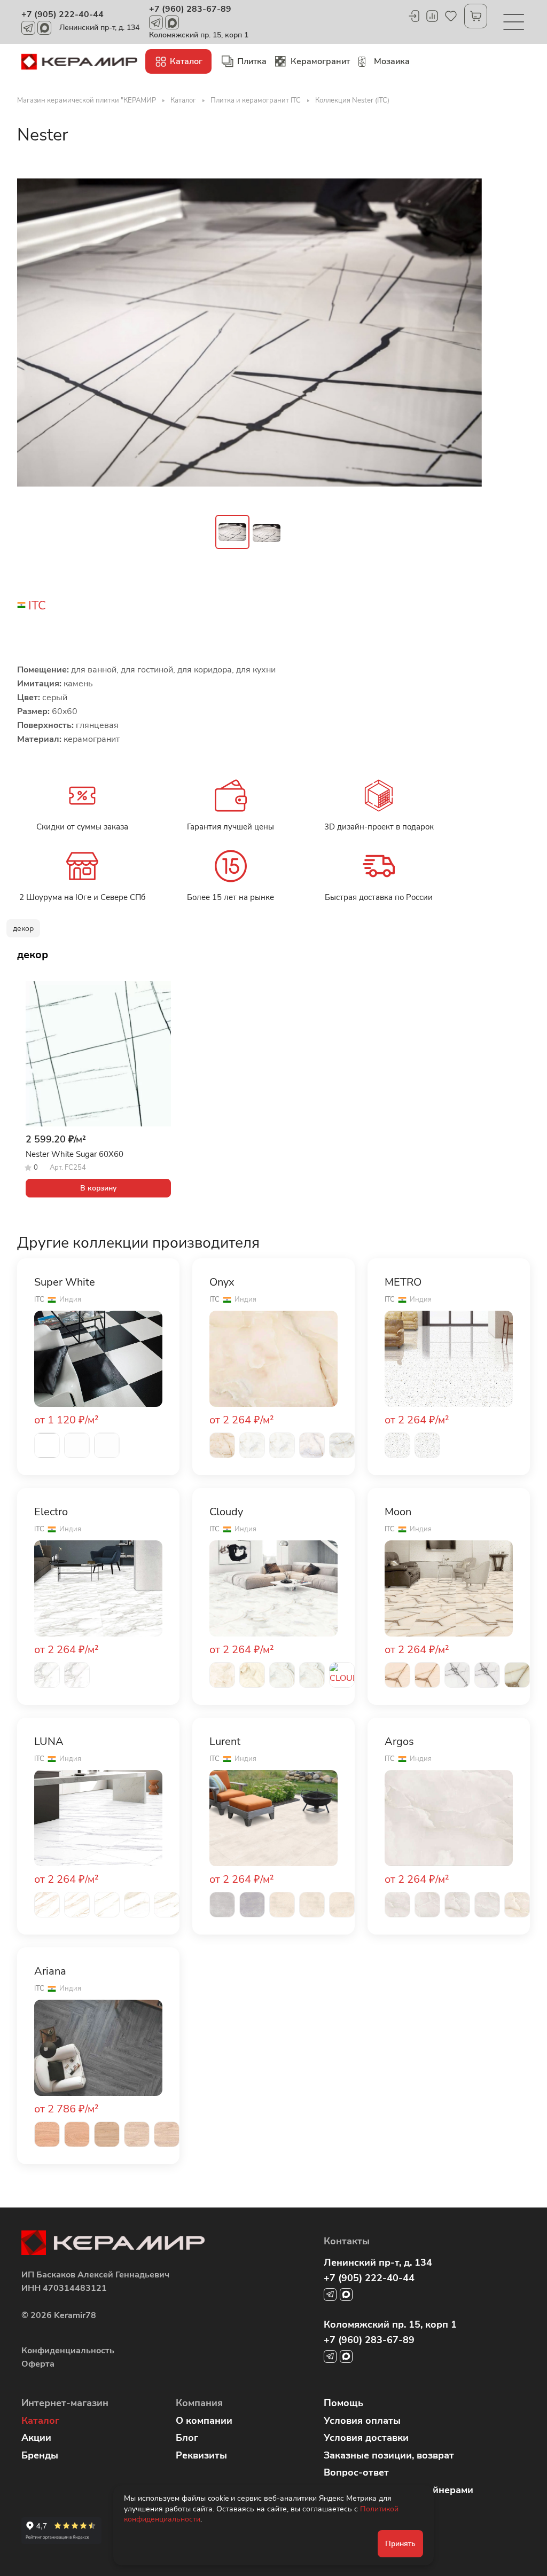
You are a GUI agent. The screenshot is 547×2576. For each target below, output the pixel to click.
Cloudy (226, 1512)
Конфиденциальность (68, 2351)
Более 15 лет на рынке (230, 897)
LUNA (49, 1742)
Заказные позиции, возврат (389, 2455)
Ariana (50, 1971)
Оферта (38, 2364)
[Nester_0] (249, 332)
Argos (399, 1742)
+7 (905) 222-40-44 (62, 14)
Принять (400, 2544)
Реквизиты (201, 2455)
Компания (199, 2403)
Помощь (343, 2403)
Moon (398, 1512)
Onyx (222, 1282)
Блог (187, 2438)
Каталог (40, 2421)
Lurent (225, 1742)
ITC (37, 606)
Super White (65, 1282)
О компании (204, 2421)
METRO (403, 1282)
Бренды (40, 2455)
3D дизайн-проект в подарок (379, 827)
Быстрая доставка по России (379, 897)
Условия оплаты (362, 2421)
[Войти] (413, 16)
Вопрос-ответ (356, 2472)
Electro (51, 1512)
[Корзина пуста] (476, 16)
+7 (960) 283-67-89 (190, 9)
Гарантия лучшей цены (230, 827)
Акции (36, 2438)
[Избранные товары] (451, 16)
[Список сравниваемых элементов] (432, 16)
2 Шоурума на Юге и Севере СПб (82, 897)
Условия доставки (366, 2438)
